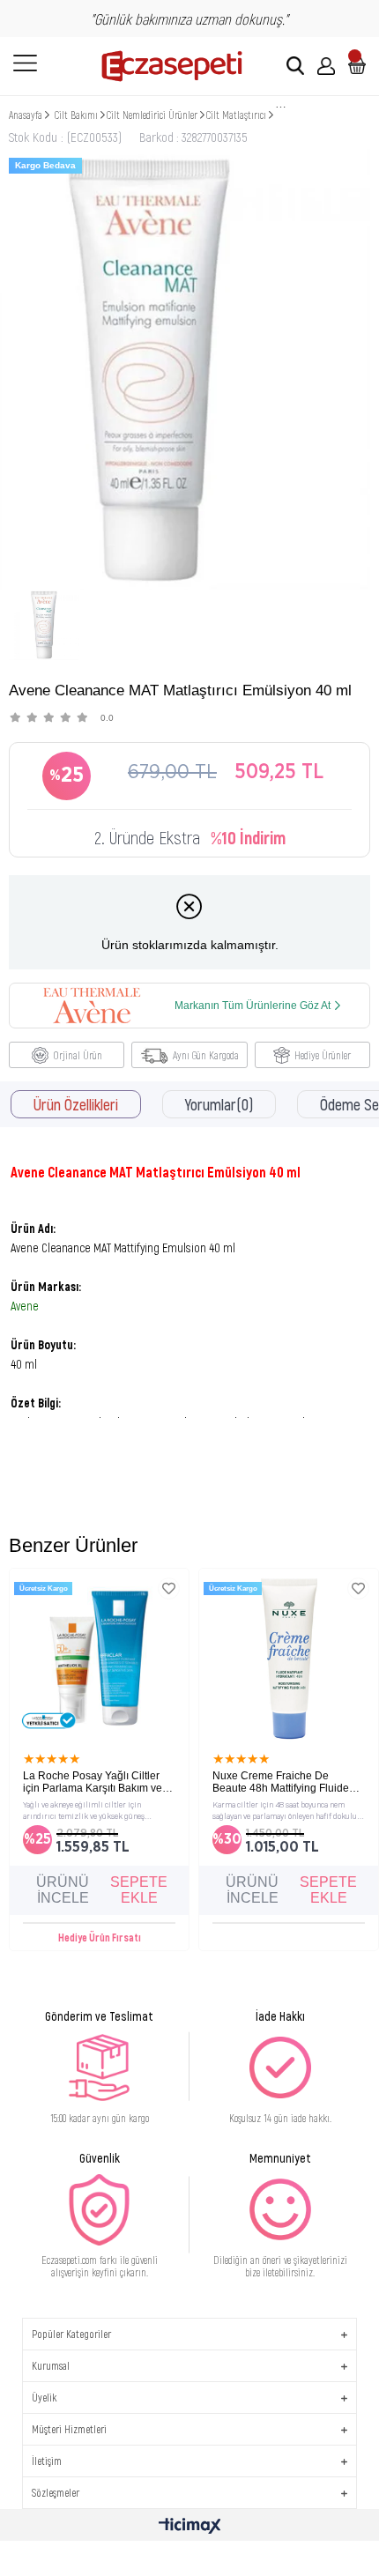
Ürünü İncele (63, 1890)
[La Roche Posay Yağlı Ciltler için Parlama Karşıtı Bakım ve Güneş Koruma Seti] (99, 1658)
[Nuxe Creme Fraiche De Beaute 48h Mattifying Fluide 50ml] (289, 1658)
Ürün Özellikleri (76, 1104)
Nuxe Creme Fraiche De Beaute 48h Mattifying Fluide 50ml (281, 1782)
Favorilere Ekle (169, 1589)
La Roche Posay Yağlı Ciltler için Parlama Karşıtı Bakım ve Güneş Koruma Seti (93, 1782)
